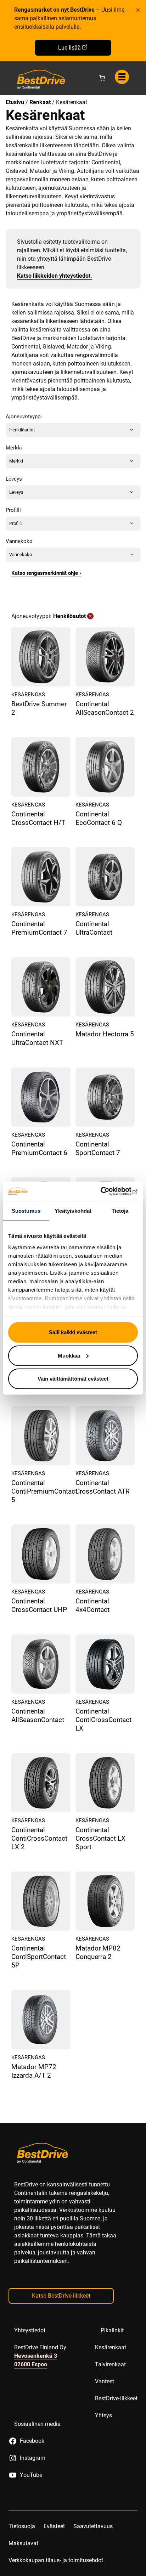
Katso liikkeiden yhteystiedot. (55, 276)
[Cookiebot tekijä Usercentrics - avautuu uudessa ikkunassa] (107, 1191)
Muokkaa (69, 1355)
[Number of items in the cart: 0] (102, 78)
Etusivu (15, 102)
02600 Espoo (31, 2364)
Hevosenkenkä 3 (36, 2356)
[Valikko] (122, 77)
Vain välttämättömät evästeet (73, 1379)
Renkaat (40, 102)
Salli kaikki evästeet (73, 1332)
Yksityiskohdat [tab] (73, 1211)
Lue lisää (69, 48)
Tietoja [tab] (120, 1211)
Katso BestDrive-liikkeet (61, 2296)
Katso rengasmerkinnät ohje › (46, 573)
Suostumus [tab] (26, 1211)
